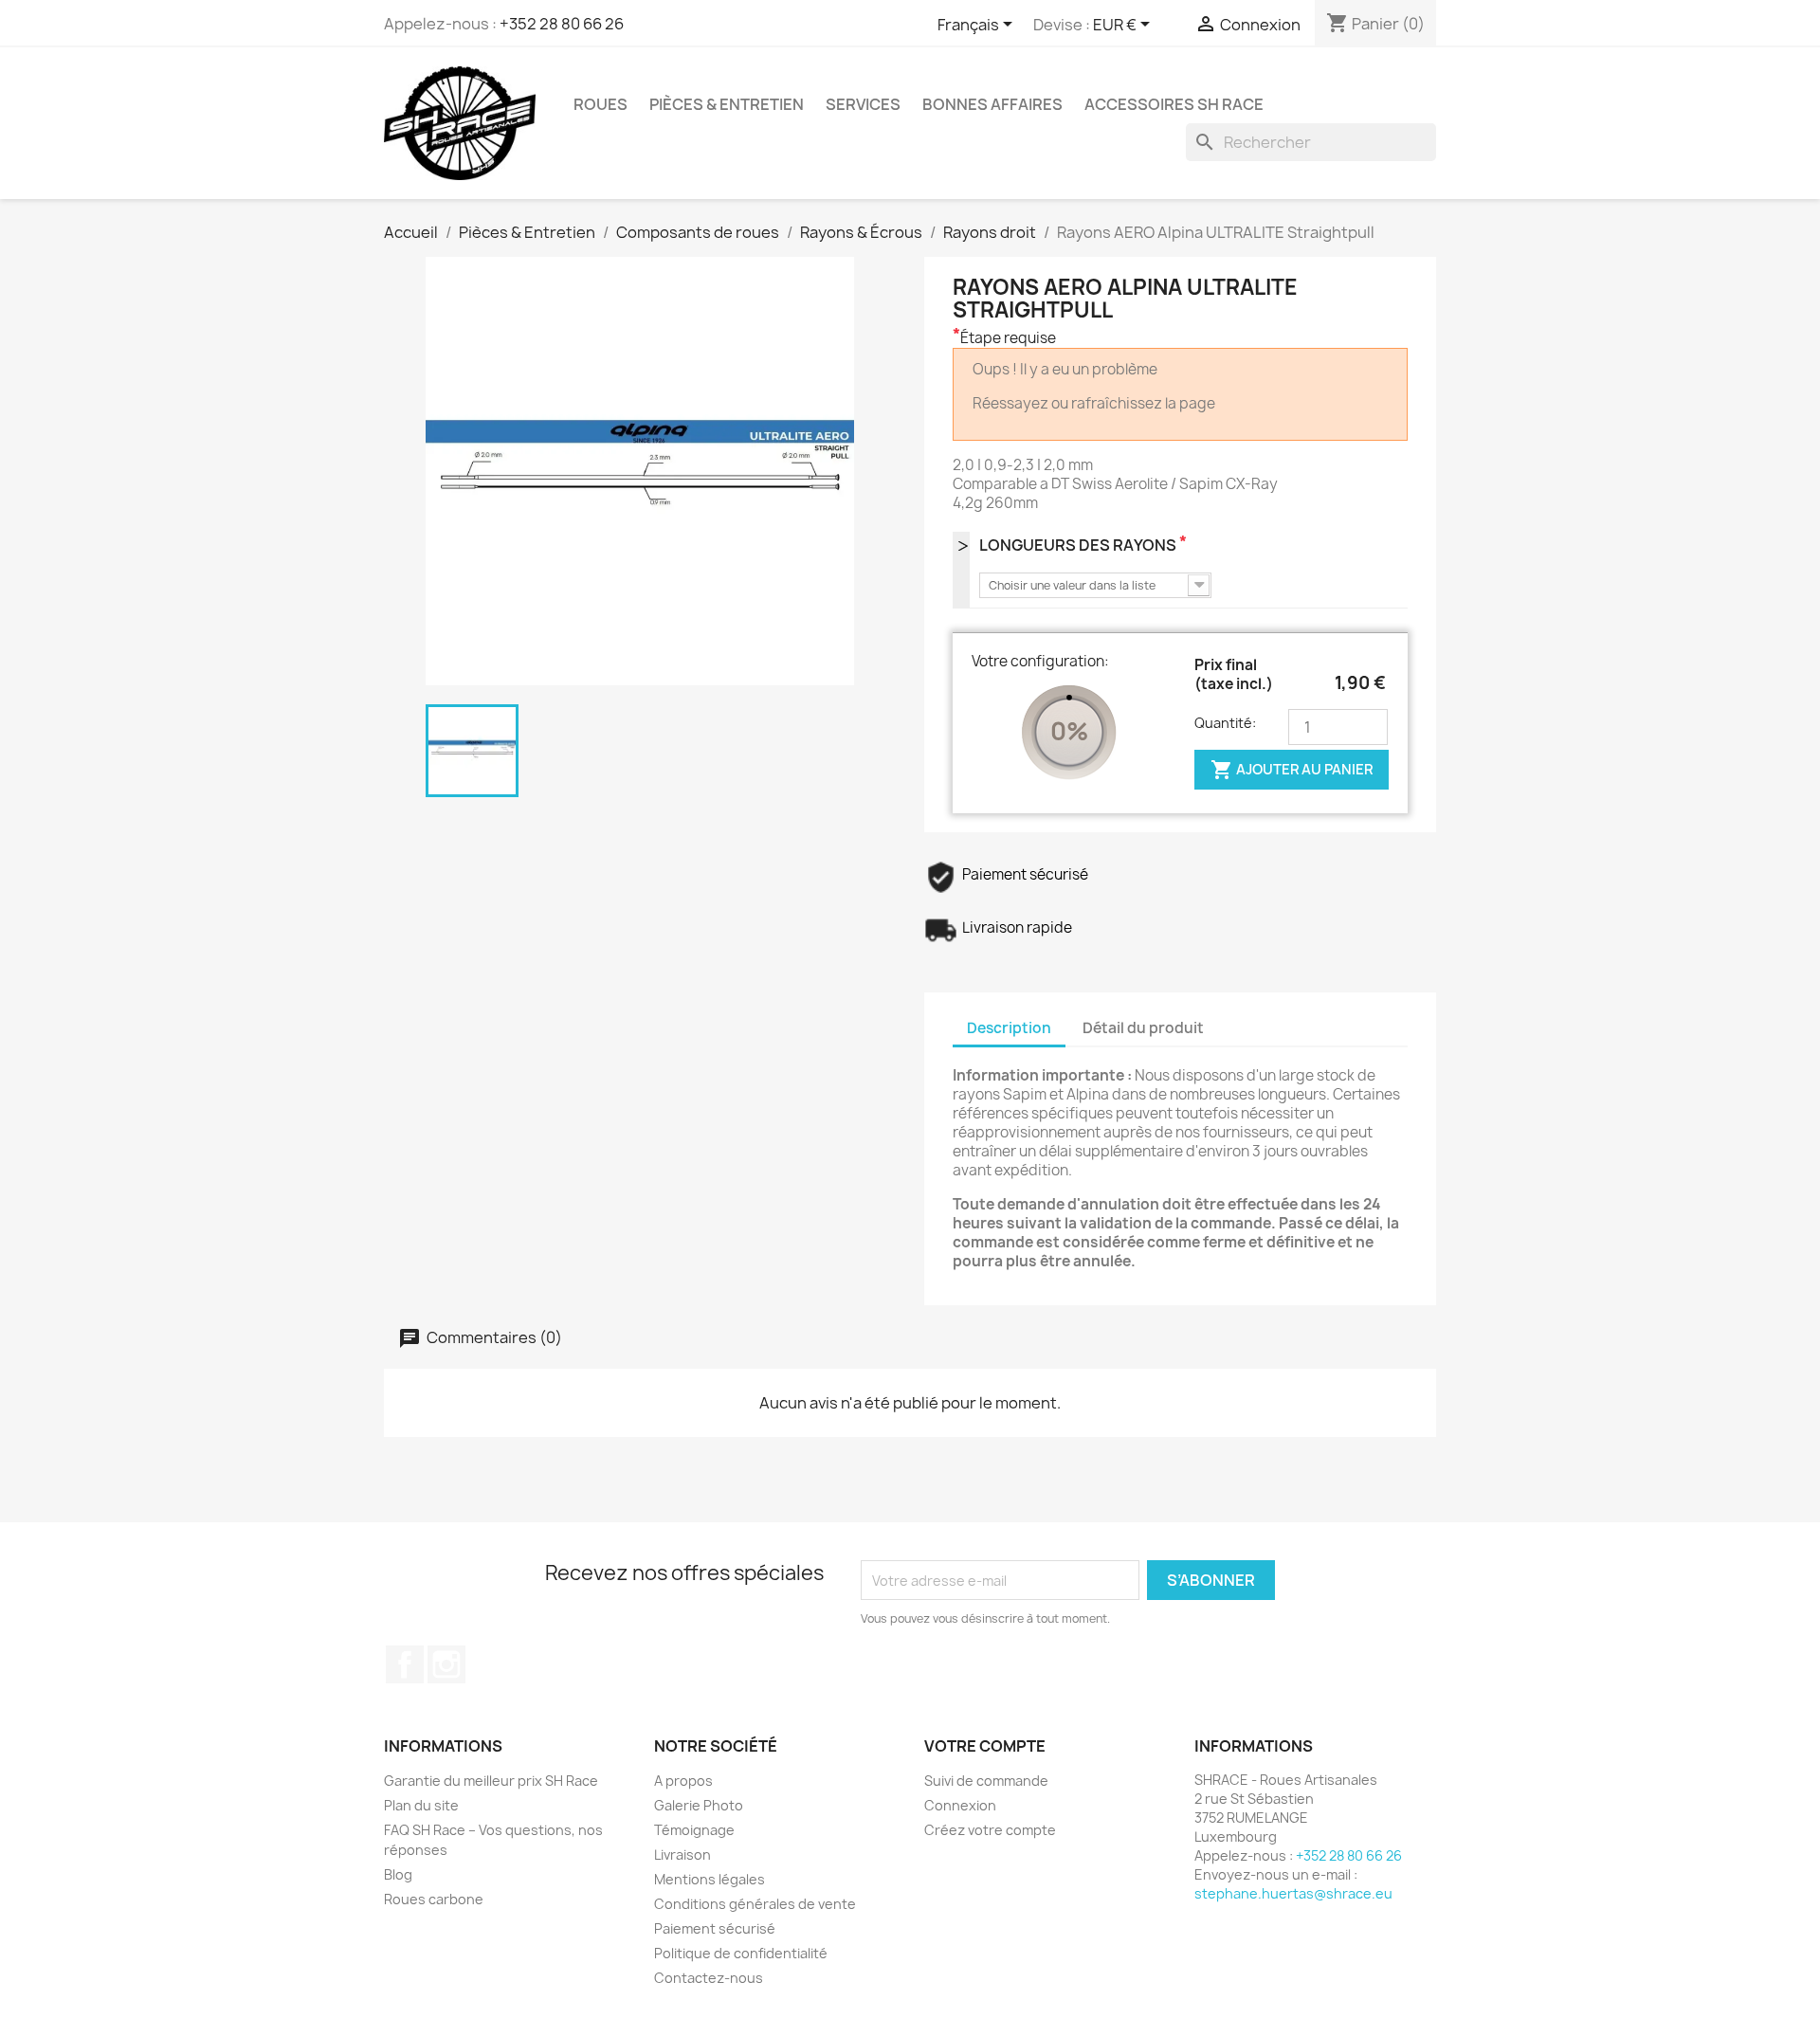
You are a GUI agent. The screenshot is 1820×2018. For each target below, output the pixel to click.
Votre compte (985, 1746)
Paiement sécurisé (715, 1928)
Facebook (405, 1664)
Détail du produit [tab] (1143, 1028)
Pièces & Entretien (727, 104)
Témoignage (694, 1830)
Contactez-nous (709, 1978)
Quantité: (1225, 723)
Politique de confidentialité (741, 1953)
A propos (683, 1781)
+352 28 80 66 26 (562, 24)
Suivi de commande (986, 1781)
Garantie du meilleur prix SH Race (491, 1781)
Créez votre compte (990, 1830)
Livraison (682, 1854)
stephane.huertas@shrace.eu (1293, 1893)
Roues (601, 104)
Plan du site (421, 1805)
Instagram (446, 1664)
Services (863, 104)
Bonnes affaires (992, 104)
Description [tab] (1009, 1028)
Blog (398, 1874)
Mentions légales (710, 1879)
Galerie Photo (699, 1805)
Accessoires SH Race (1174, 104)
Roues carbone (434, 1899)
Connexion (960, 1805)
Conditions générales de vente (755, 1904)
